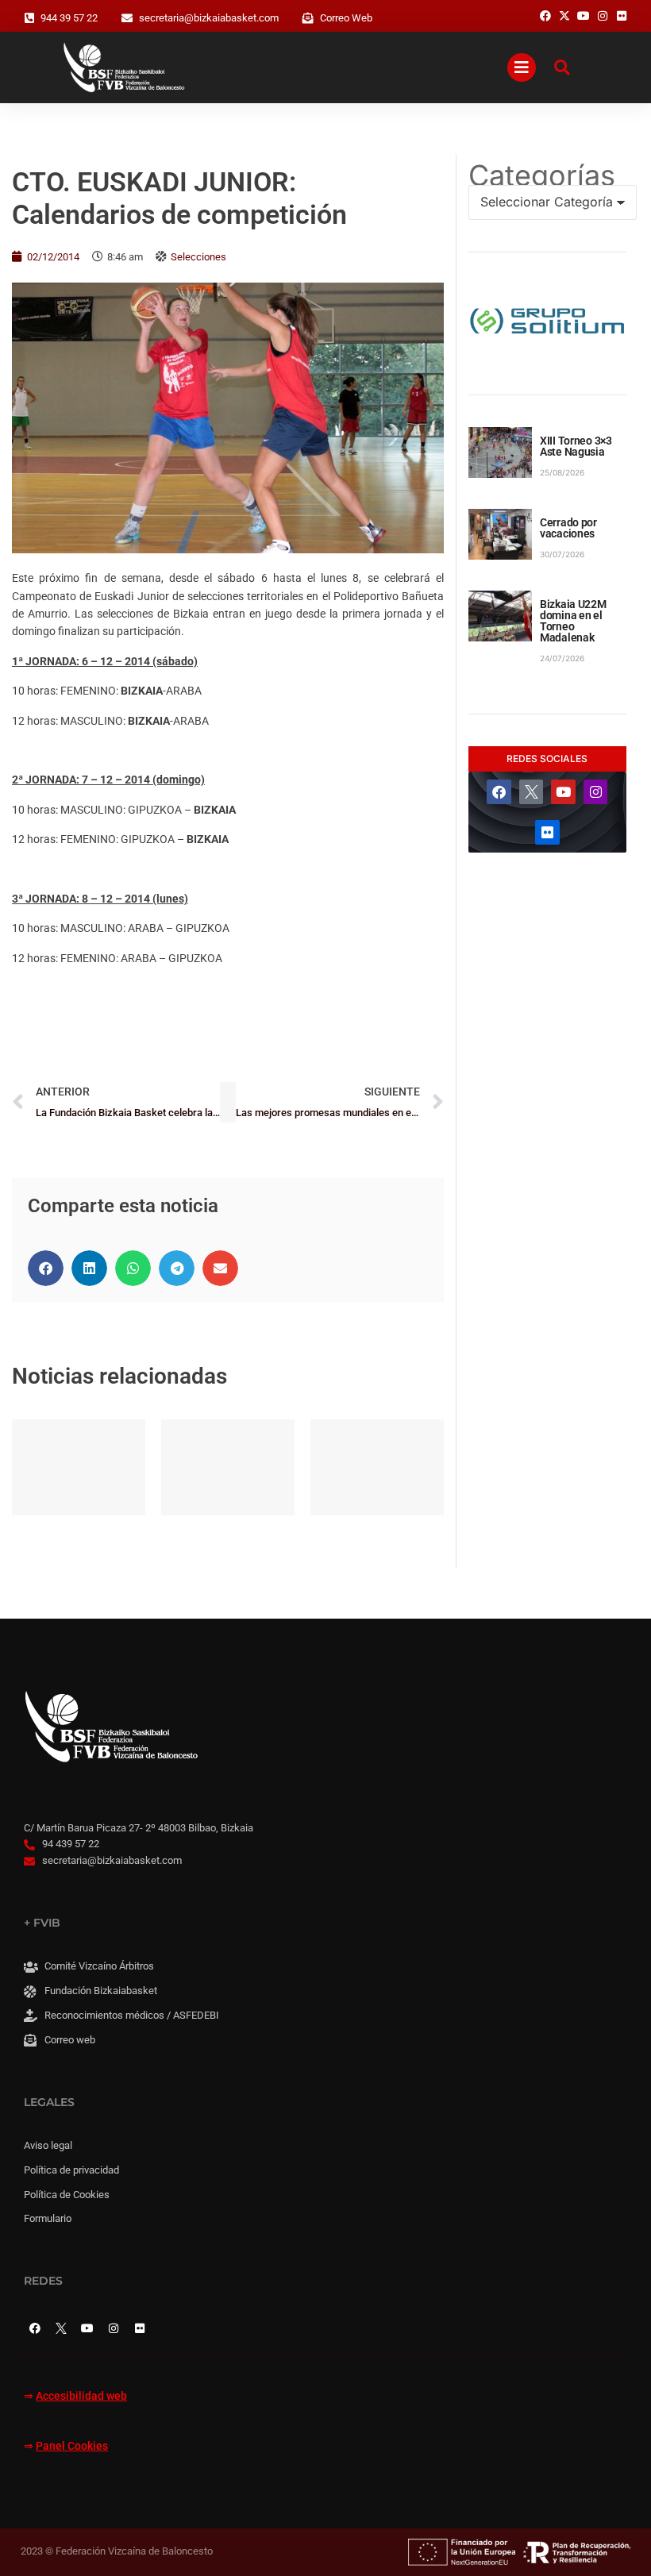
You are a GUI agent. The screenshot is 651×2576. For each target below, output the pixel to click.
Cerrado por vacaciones (568, 528)
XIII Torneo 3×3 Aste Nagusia (576, 446)
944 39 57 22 (69, 18)
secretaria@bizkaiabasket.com (209, 18)
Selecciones (198, 257)
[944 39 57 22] (29, 18)
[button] (46, 1268)
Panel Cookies (72, 2446)
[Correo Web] (308, 18)
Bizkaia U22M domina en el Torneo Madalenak (573, 621)
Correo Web (346, 18)
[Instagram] (596, 792)
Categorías (542, 175)
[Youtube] (563, 792)
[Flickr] (547, 832)
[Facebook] (499, 792)
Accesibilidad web (81, 2396)
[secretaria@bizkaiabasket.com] (127, 18)
